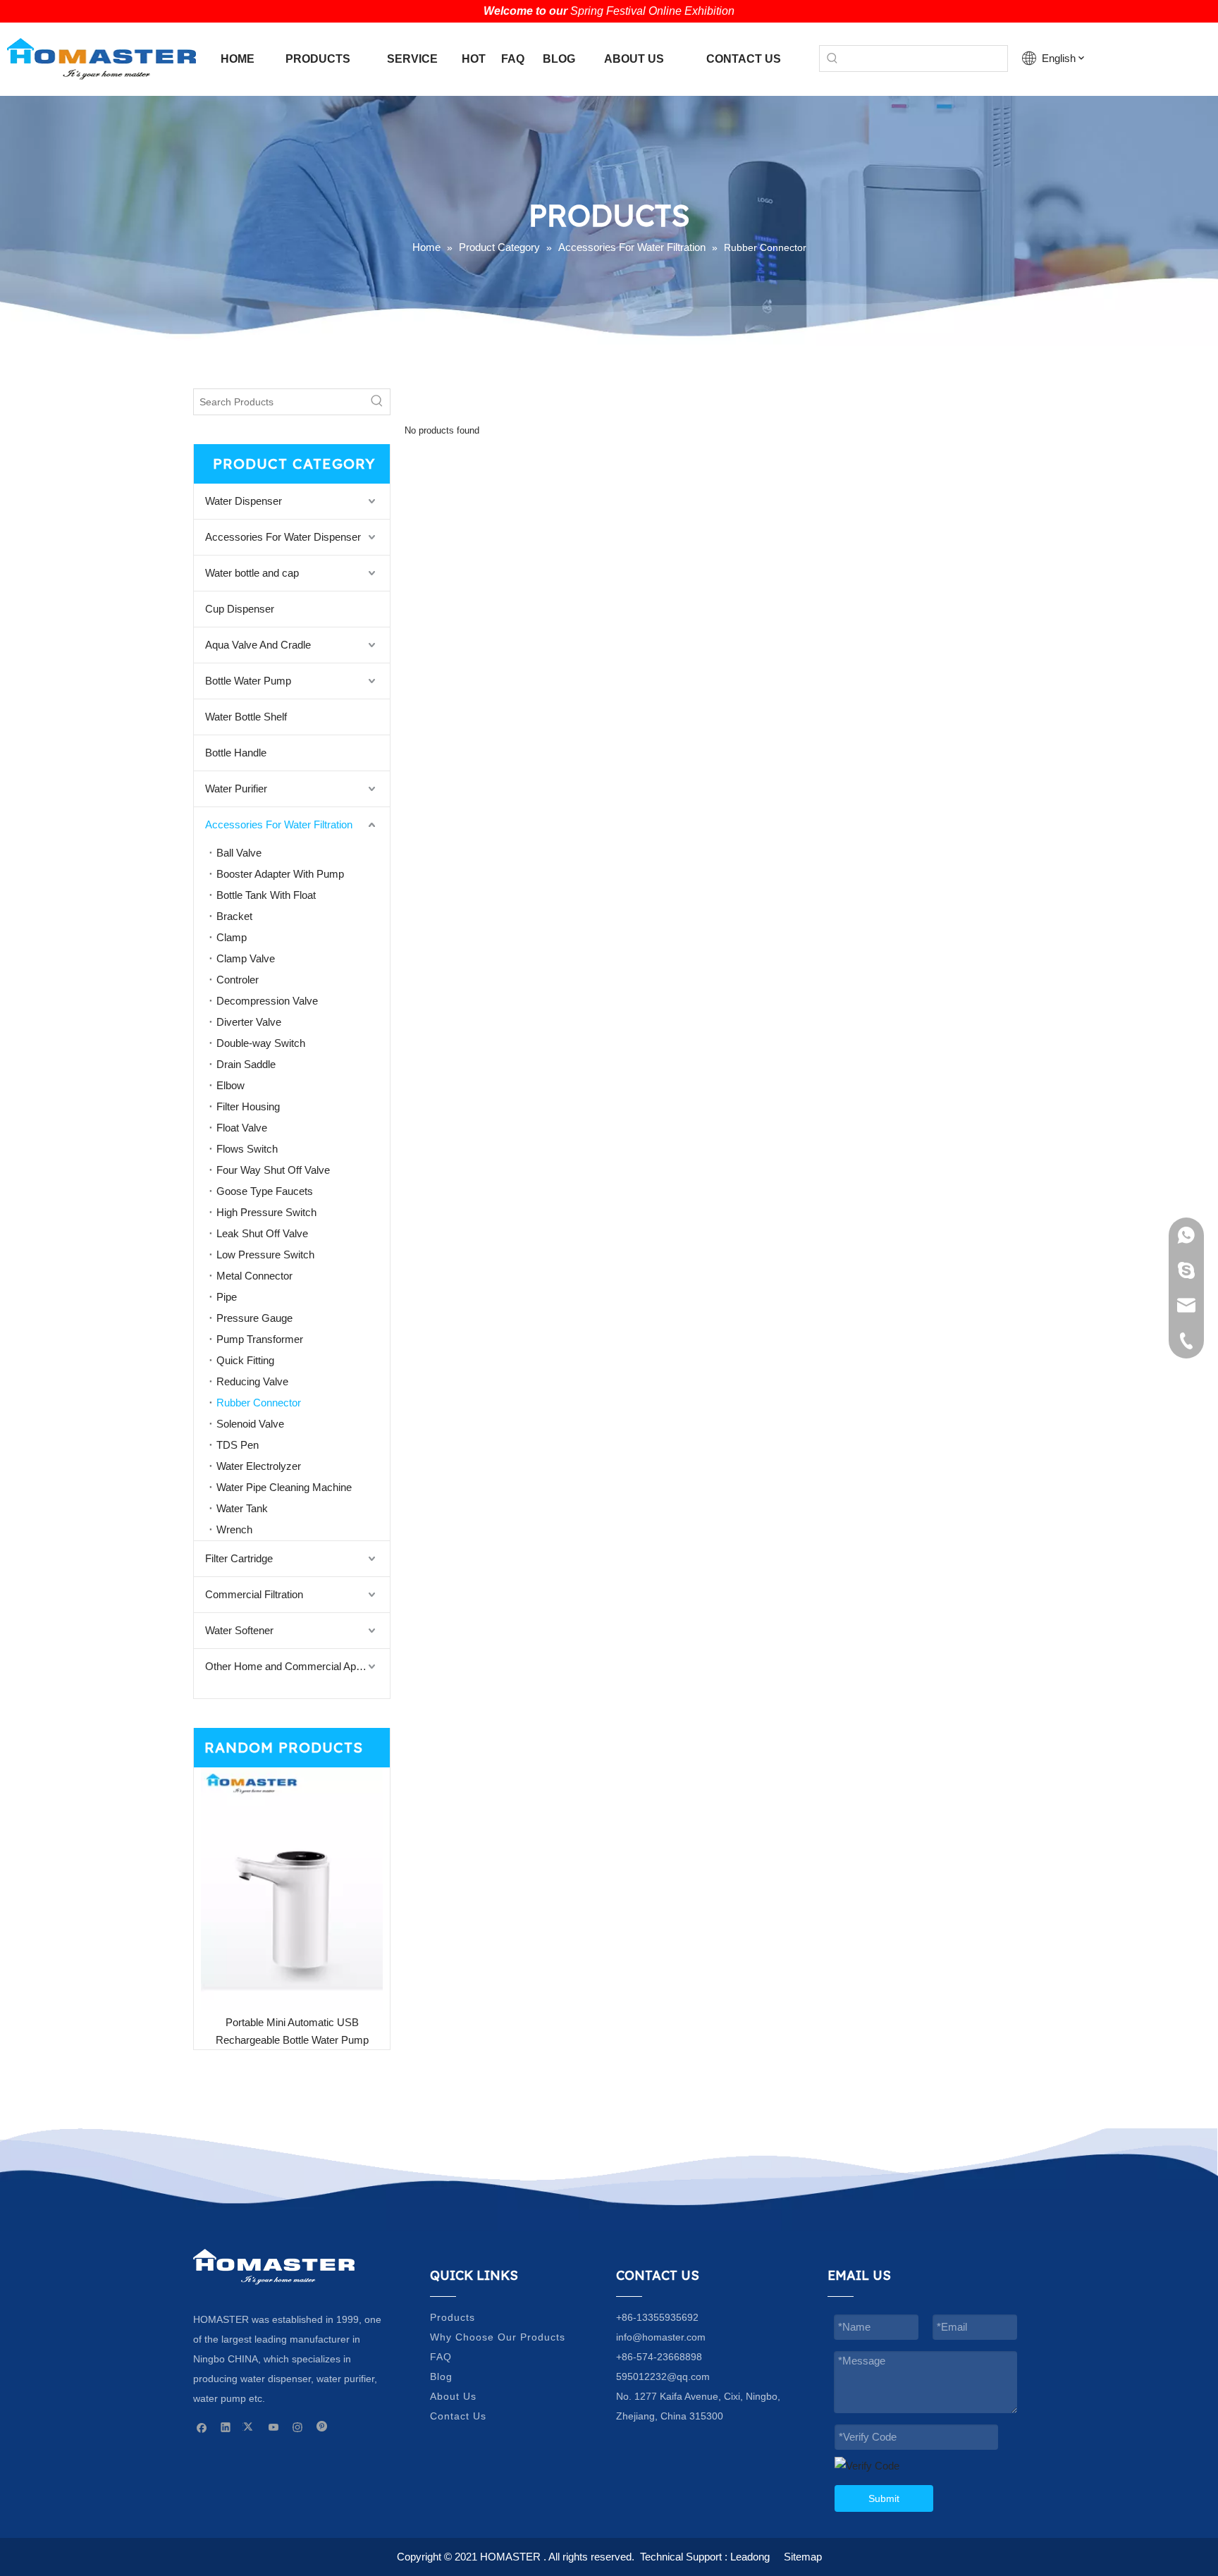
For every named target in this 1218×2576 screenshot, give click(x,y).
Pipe (227, 1297)
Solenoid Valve (250, 1424)
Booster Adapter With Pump (280, 874)
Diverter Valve (249, 1022)
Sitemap (803, 2557)
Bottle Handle (236, 753)
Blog (441, 2376)
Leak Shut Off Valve (262, 1233)
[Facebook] (202, 2427)
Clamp (232, 937)
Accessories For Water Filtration (279, 824)
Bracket (234, 916)
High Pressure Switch (266, 1212)
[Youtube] (274, 2427)
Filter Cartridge (239, 1558)
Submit (884, 2498)
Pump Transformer (260, 1339)
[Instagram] (298, 2427)
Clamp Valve (246, 958)
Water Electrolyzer (259, 1466)
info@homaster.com (661, 2337)
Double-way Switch (261, 1043)
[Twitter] (250, 2427)
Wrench (234, 1529)
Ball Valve (239, 853)
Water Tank (242, 1508)
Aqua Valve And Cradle (258, 645)
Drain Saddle (246, 1064)
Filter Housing (248, 1106)
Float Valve (242, 1128)
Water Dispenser (244, 501)
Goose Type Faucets (265, 1191)
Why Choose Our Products (498, 2337)
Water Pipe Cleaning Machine (284, 1487)
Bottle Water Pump (248, 681)
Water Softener (239, 1630)
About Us (453, 2396)
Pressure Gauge (254, 1318)
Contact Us (458, 2416)
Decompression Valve (267, 1001)
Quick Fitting (245, 1360)
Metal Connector (254, 1276)
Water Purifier (236, 789)
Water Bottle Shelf (246, 717)
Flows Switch (247, 1149)
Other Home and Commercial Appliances (297, 1666)
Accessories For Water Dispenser (283, 537)
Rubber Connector (259, 1403)
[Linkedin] (226, 2427)
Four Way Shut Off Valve (273, 1170)
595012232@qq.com (663, 2376)
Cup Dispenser (240, 609)
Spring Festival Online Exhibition (652, 11)
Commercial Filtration (254, 1594)
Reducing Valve (252, 1381)
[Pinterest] (322, 2427)
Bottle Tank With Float (266, 895)
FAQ (441, 2357)
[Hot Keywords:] (832, 59)
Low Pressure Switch (265, 1255)
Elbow (230, 1085)
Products (453, 2317)
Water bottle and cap (252, 573)
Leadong (750, 2557)
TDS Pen (238, 1445)
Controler (238, 980)
